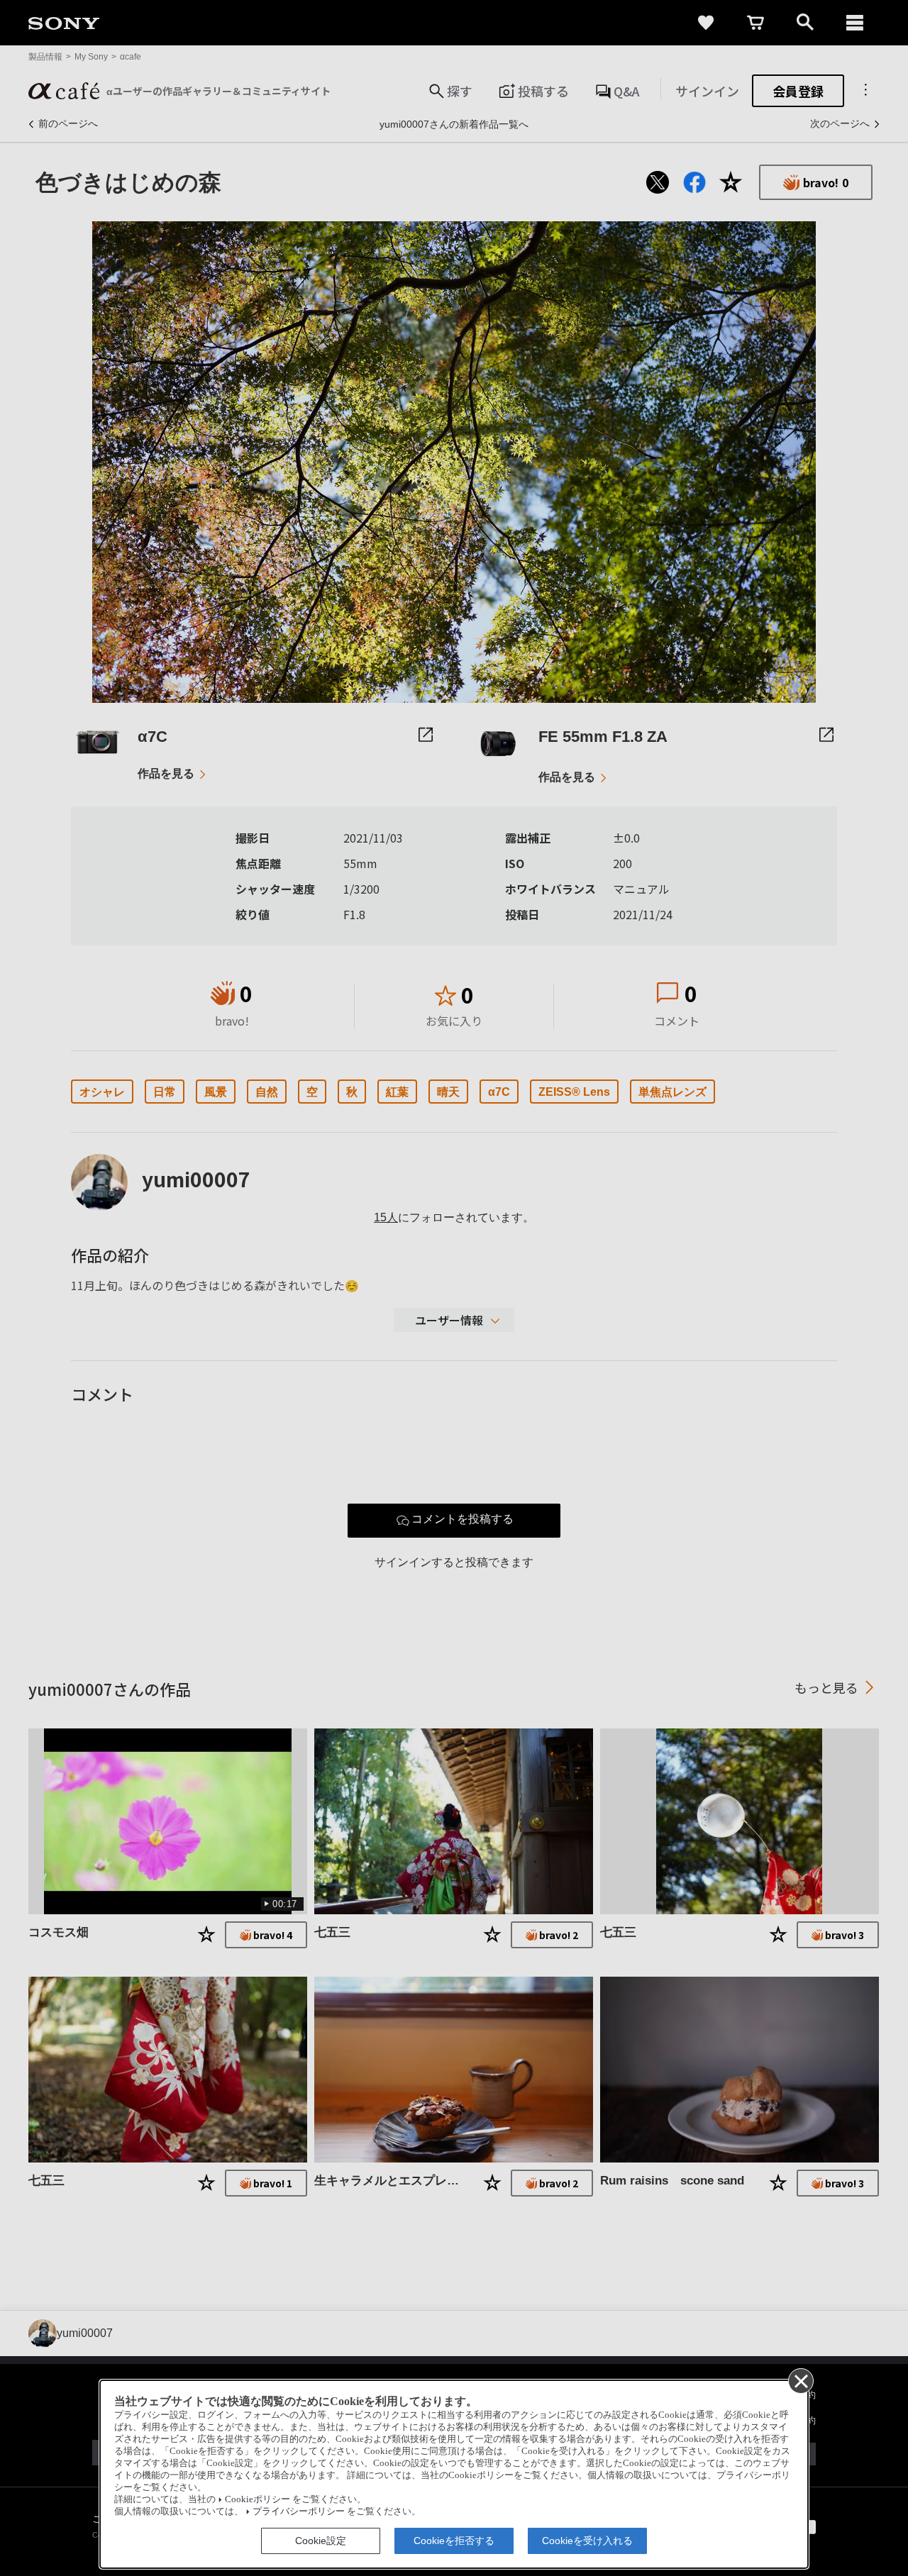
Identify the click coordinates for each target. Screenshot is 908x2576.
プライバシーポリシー (299, 2511)
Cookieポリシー (258, 2499)
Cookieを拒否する (454, 2541)
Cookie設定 (321, 2541)
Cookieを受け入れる (587, 2541)
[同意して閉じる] (800, 2380)
